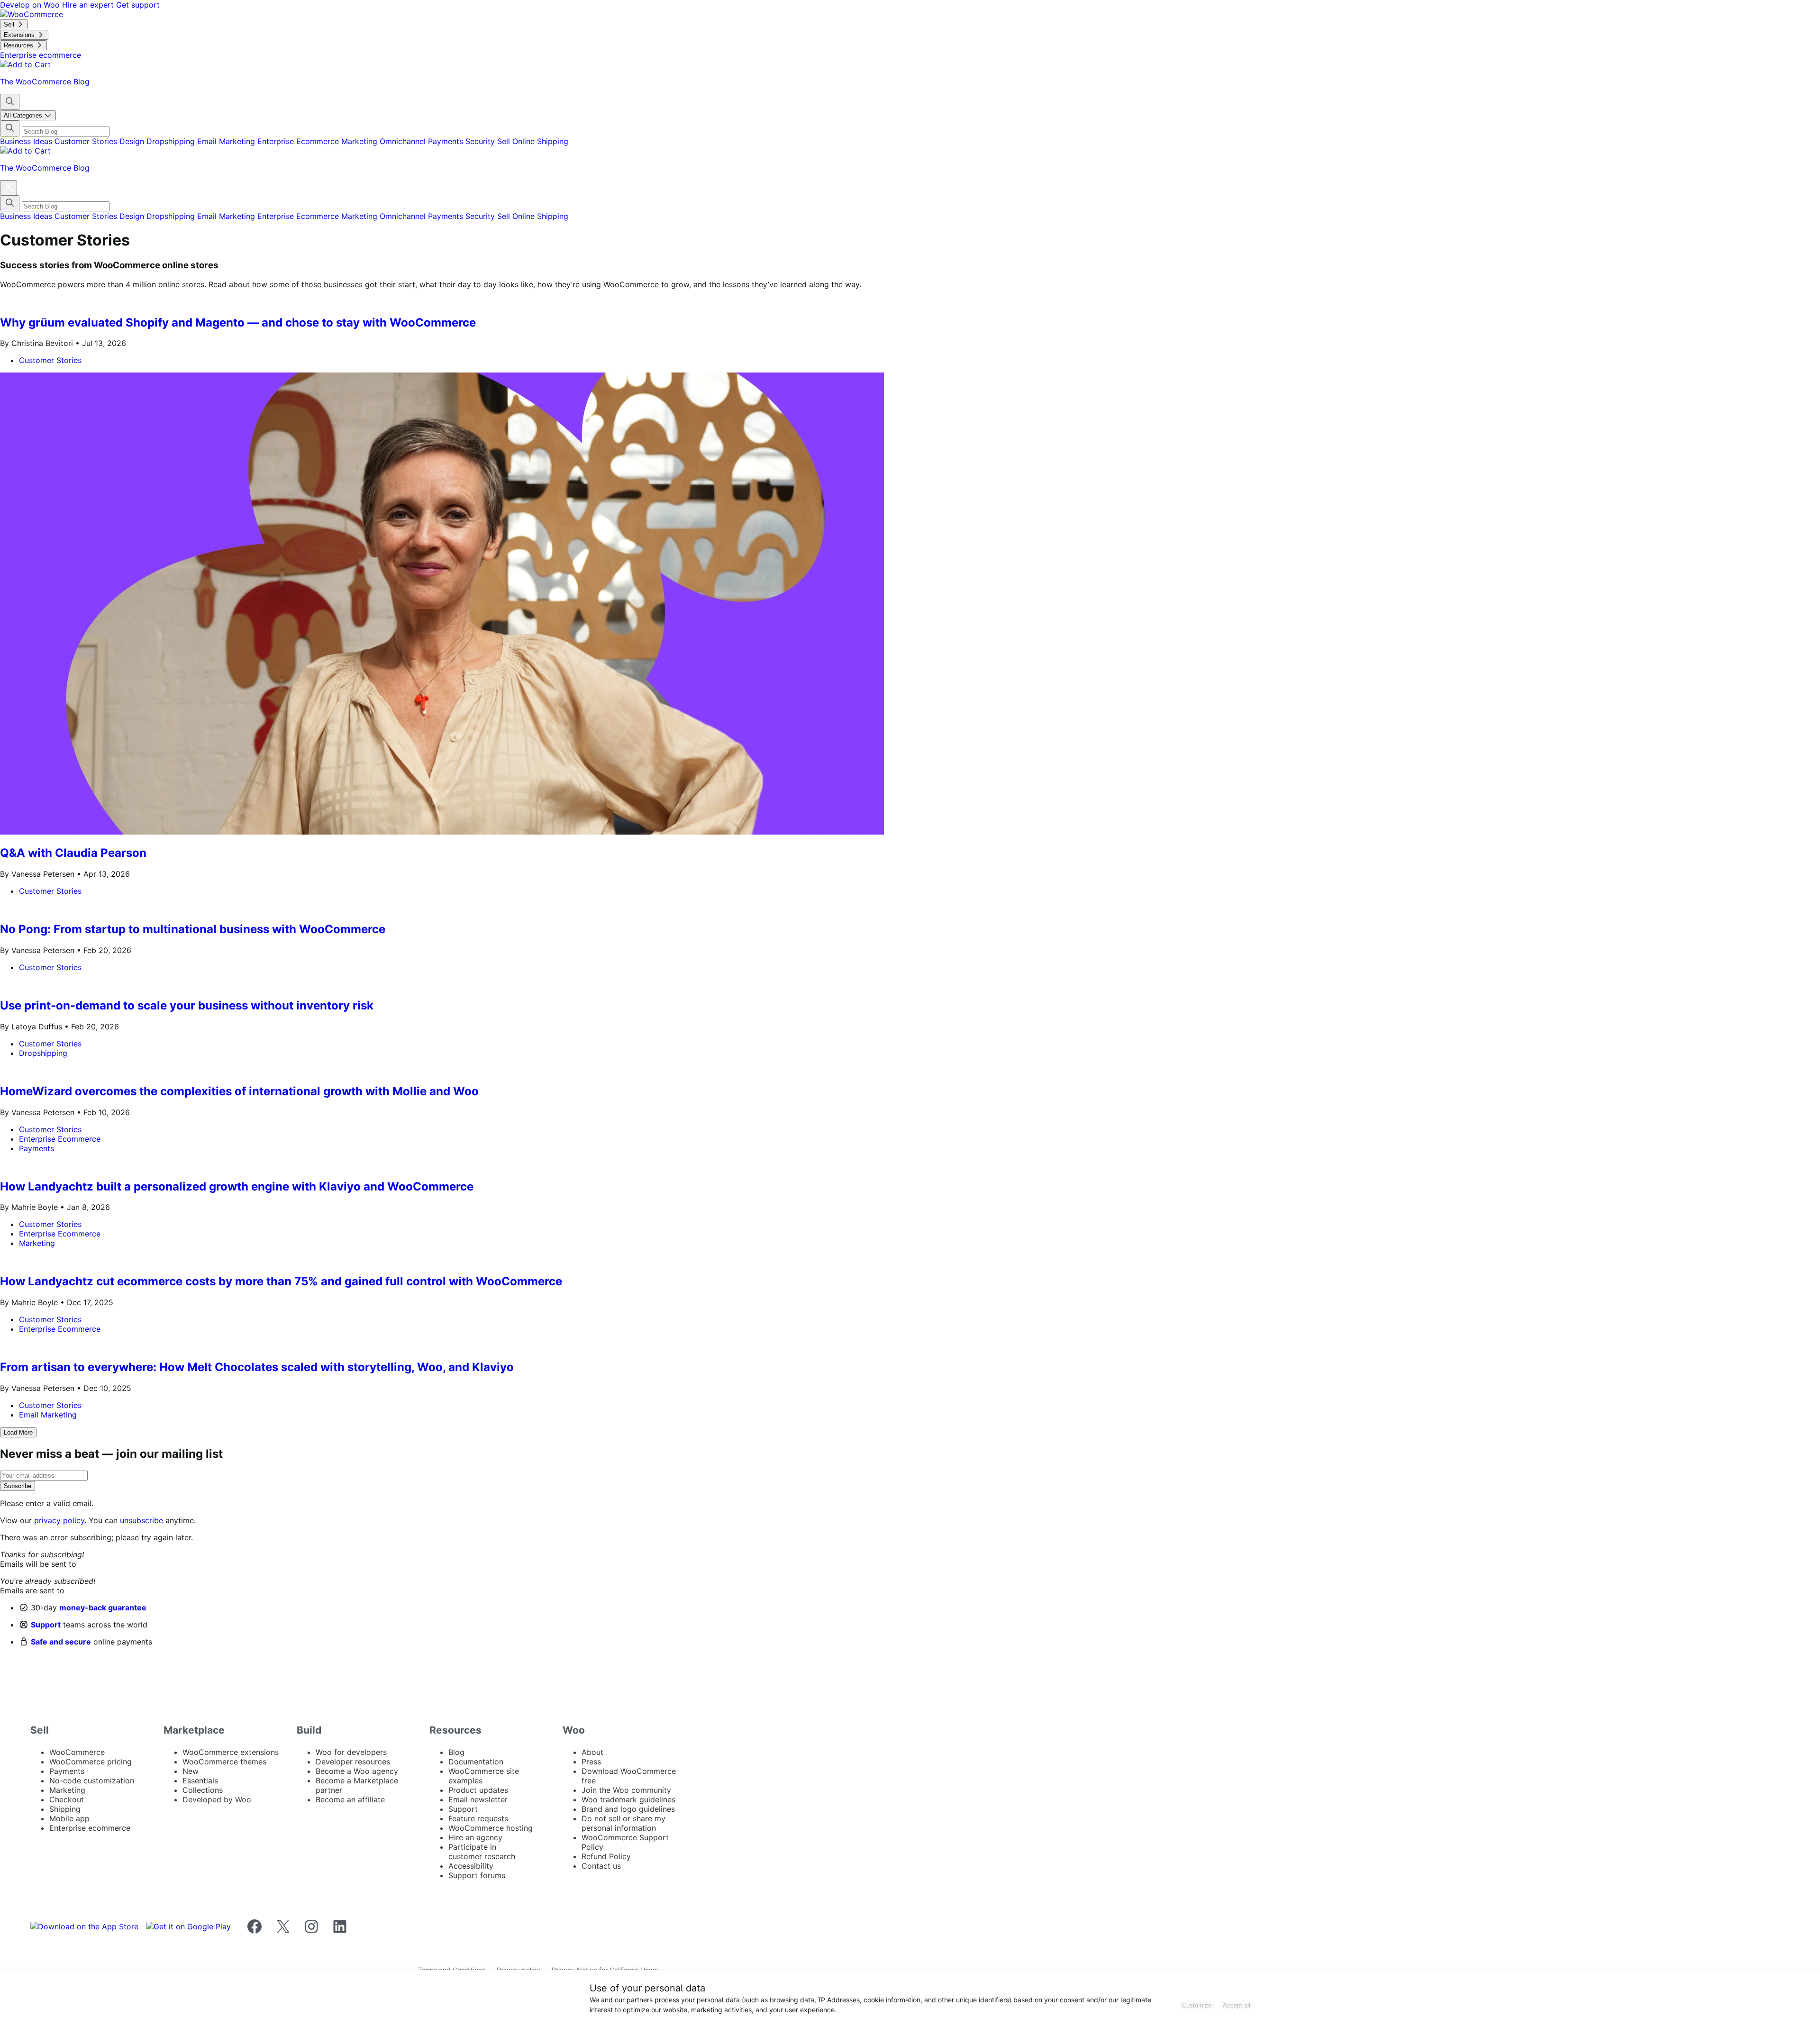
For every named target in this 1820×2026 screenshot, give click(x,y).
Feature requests (478, 1818)
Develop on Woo (31, 5)
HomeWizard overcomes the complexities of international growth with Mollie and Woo (239, 1091)
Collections (203, 1790)
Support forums (477, 1875)
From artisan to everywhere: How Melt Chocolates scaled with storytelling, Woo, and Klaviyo (257, 1367)
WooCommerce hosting (491, 1828)
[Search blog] (10, 102)
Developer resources (353, 1762)
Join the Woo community (626, 1790)
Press (591, 1762)
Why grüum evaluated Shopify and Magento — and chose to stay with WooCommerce (238, 323)
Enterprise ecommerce (90, 1828)
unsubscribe (141, 1520)
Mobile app (69, 1818)
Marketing (360, 141)
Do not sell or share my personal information (623, 1823)
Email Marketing (227, 141)
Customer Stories (87, 141)
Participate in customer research (482, 1852)
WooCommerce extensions (231, 1752)
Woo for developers (351, 1752)
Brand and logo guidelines (628, 1809)
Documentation (476, 1762)
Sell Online (517, 141)
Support (46, 1625)
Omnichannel (404, 141)
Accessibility (471, 1866)
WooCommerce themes (224, 1762)
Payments (447, 141)
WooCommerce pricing (91, 1762)
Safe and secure (61, 1642)
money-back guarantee (103, 1608)
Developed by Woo (217, 1799)
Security (481, 141)
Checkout (67, 1799)
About (592, 1752)
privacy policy (59, 1520)
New (191, 1771)
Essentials (200, 1781)
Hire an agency (475, 1837)
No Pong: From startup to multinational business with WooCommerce (193, 929)
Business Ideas (27, 141)
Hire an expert (89, 5)
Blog (456, 1752)
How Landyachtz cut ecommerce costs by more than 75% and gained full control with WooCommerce (281, 1281)
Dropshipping (172, 141)
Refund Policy (606, 1856)
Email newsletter (478, 1799)
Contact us (601, 1866)
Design (133, 141)
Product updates (478, 1790)
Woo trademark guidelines (628, 1799)
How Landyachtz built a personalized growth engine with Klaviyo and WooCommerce (238, 1186)
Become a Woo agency (357, 1771)
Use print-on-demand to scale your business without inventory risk (187, 1005)
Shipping (553, 141)
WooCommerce (77, 1752)
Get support (138, 5)
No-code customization (92, 1781)
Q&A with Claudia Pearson (73, 853)
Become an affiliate (350, 1799)
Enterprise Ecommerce (299, 141)
